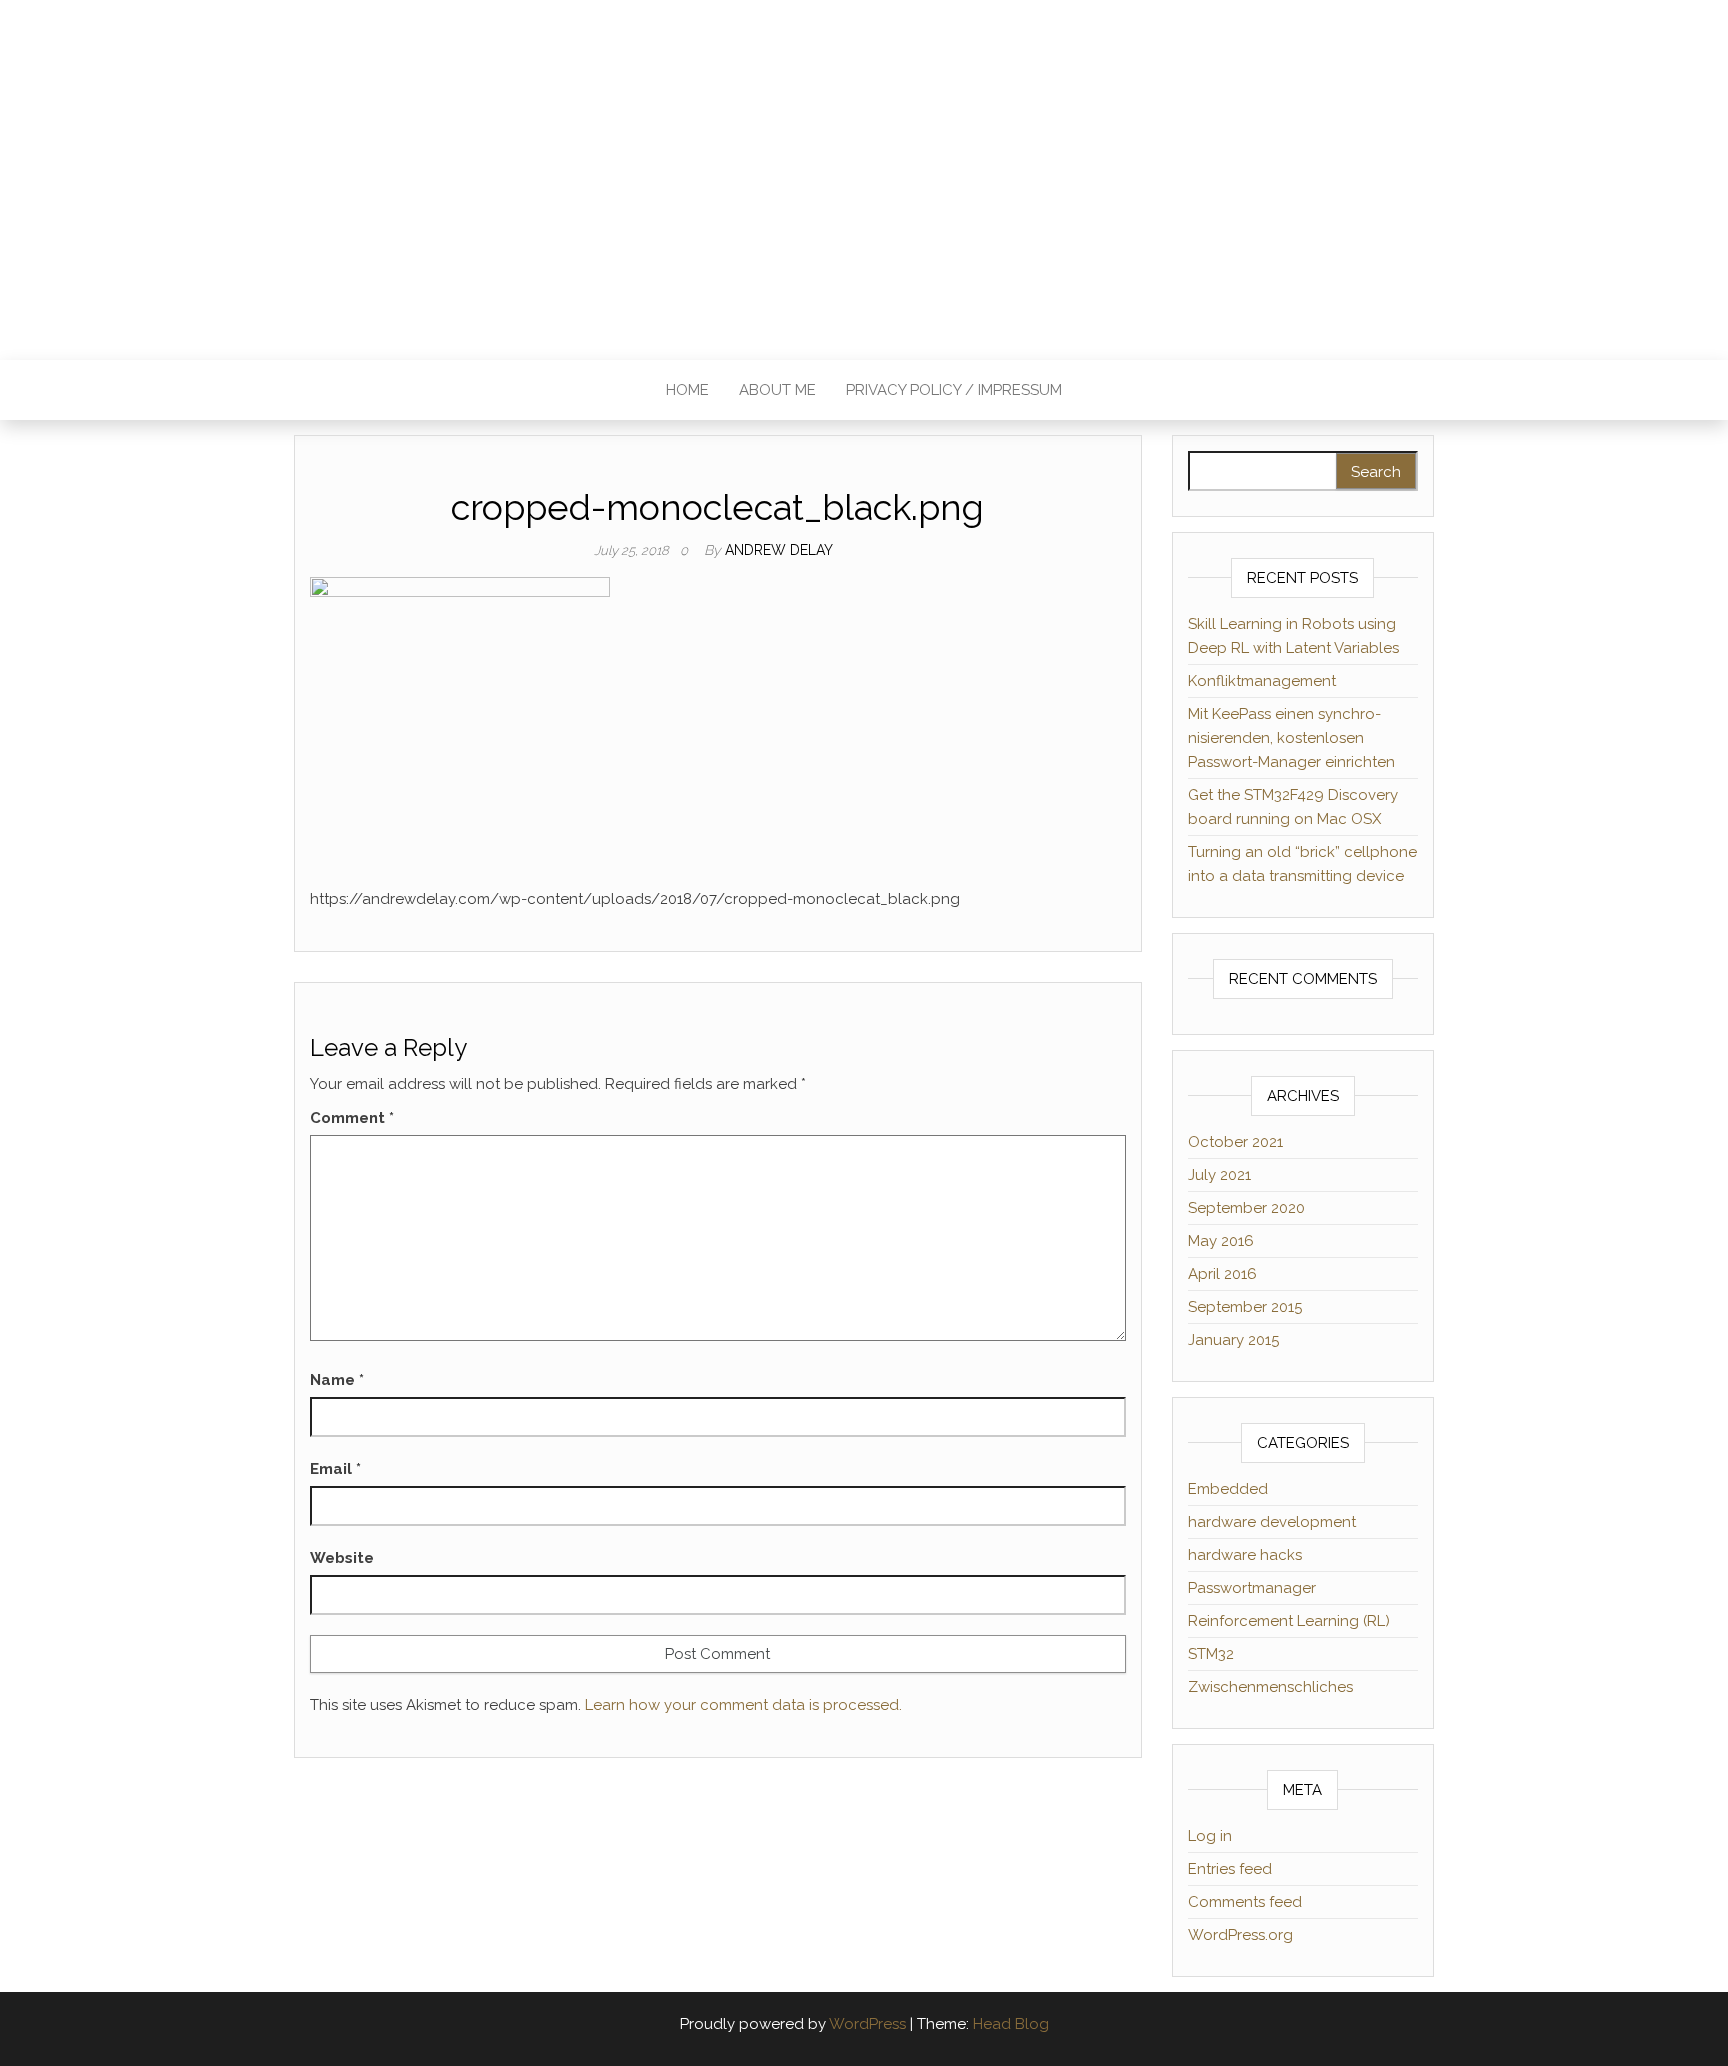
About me (777, 390)
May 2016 (1221, 1241)
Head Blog (1011, 2024)
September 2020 (1246, 1208)
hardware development (1272, 1522)
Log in (1210, 1836)
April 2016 (1222, 1274)
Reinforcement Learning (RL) (1289, 1621)
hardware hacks (1245, 1555)
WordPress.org (1240, 1935)
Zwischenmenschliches (1270, 1687)
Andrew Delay (779, 550)
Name (337, 1380)
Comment (352, 1118)
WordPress (867, 2024)
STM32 (1211, 1654)
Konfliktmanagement (1262, 681)
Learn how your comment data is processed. (743, 1705)
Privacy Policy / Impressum (954, 390)
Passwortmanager (1252, 1588)
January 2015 (1233, 1340)
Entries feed (1230, 1869)
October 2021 (1235, 1142)
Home (687, 390)
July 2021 (1219, 1175)
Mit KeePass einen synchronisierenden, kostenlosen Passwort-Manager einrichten (1291, 738)
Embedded (1228, 1489)
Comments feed (1245, 1902)
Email (335, 1469)
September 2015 (1245, 1307)
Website (342, 1558)
